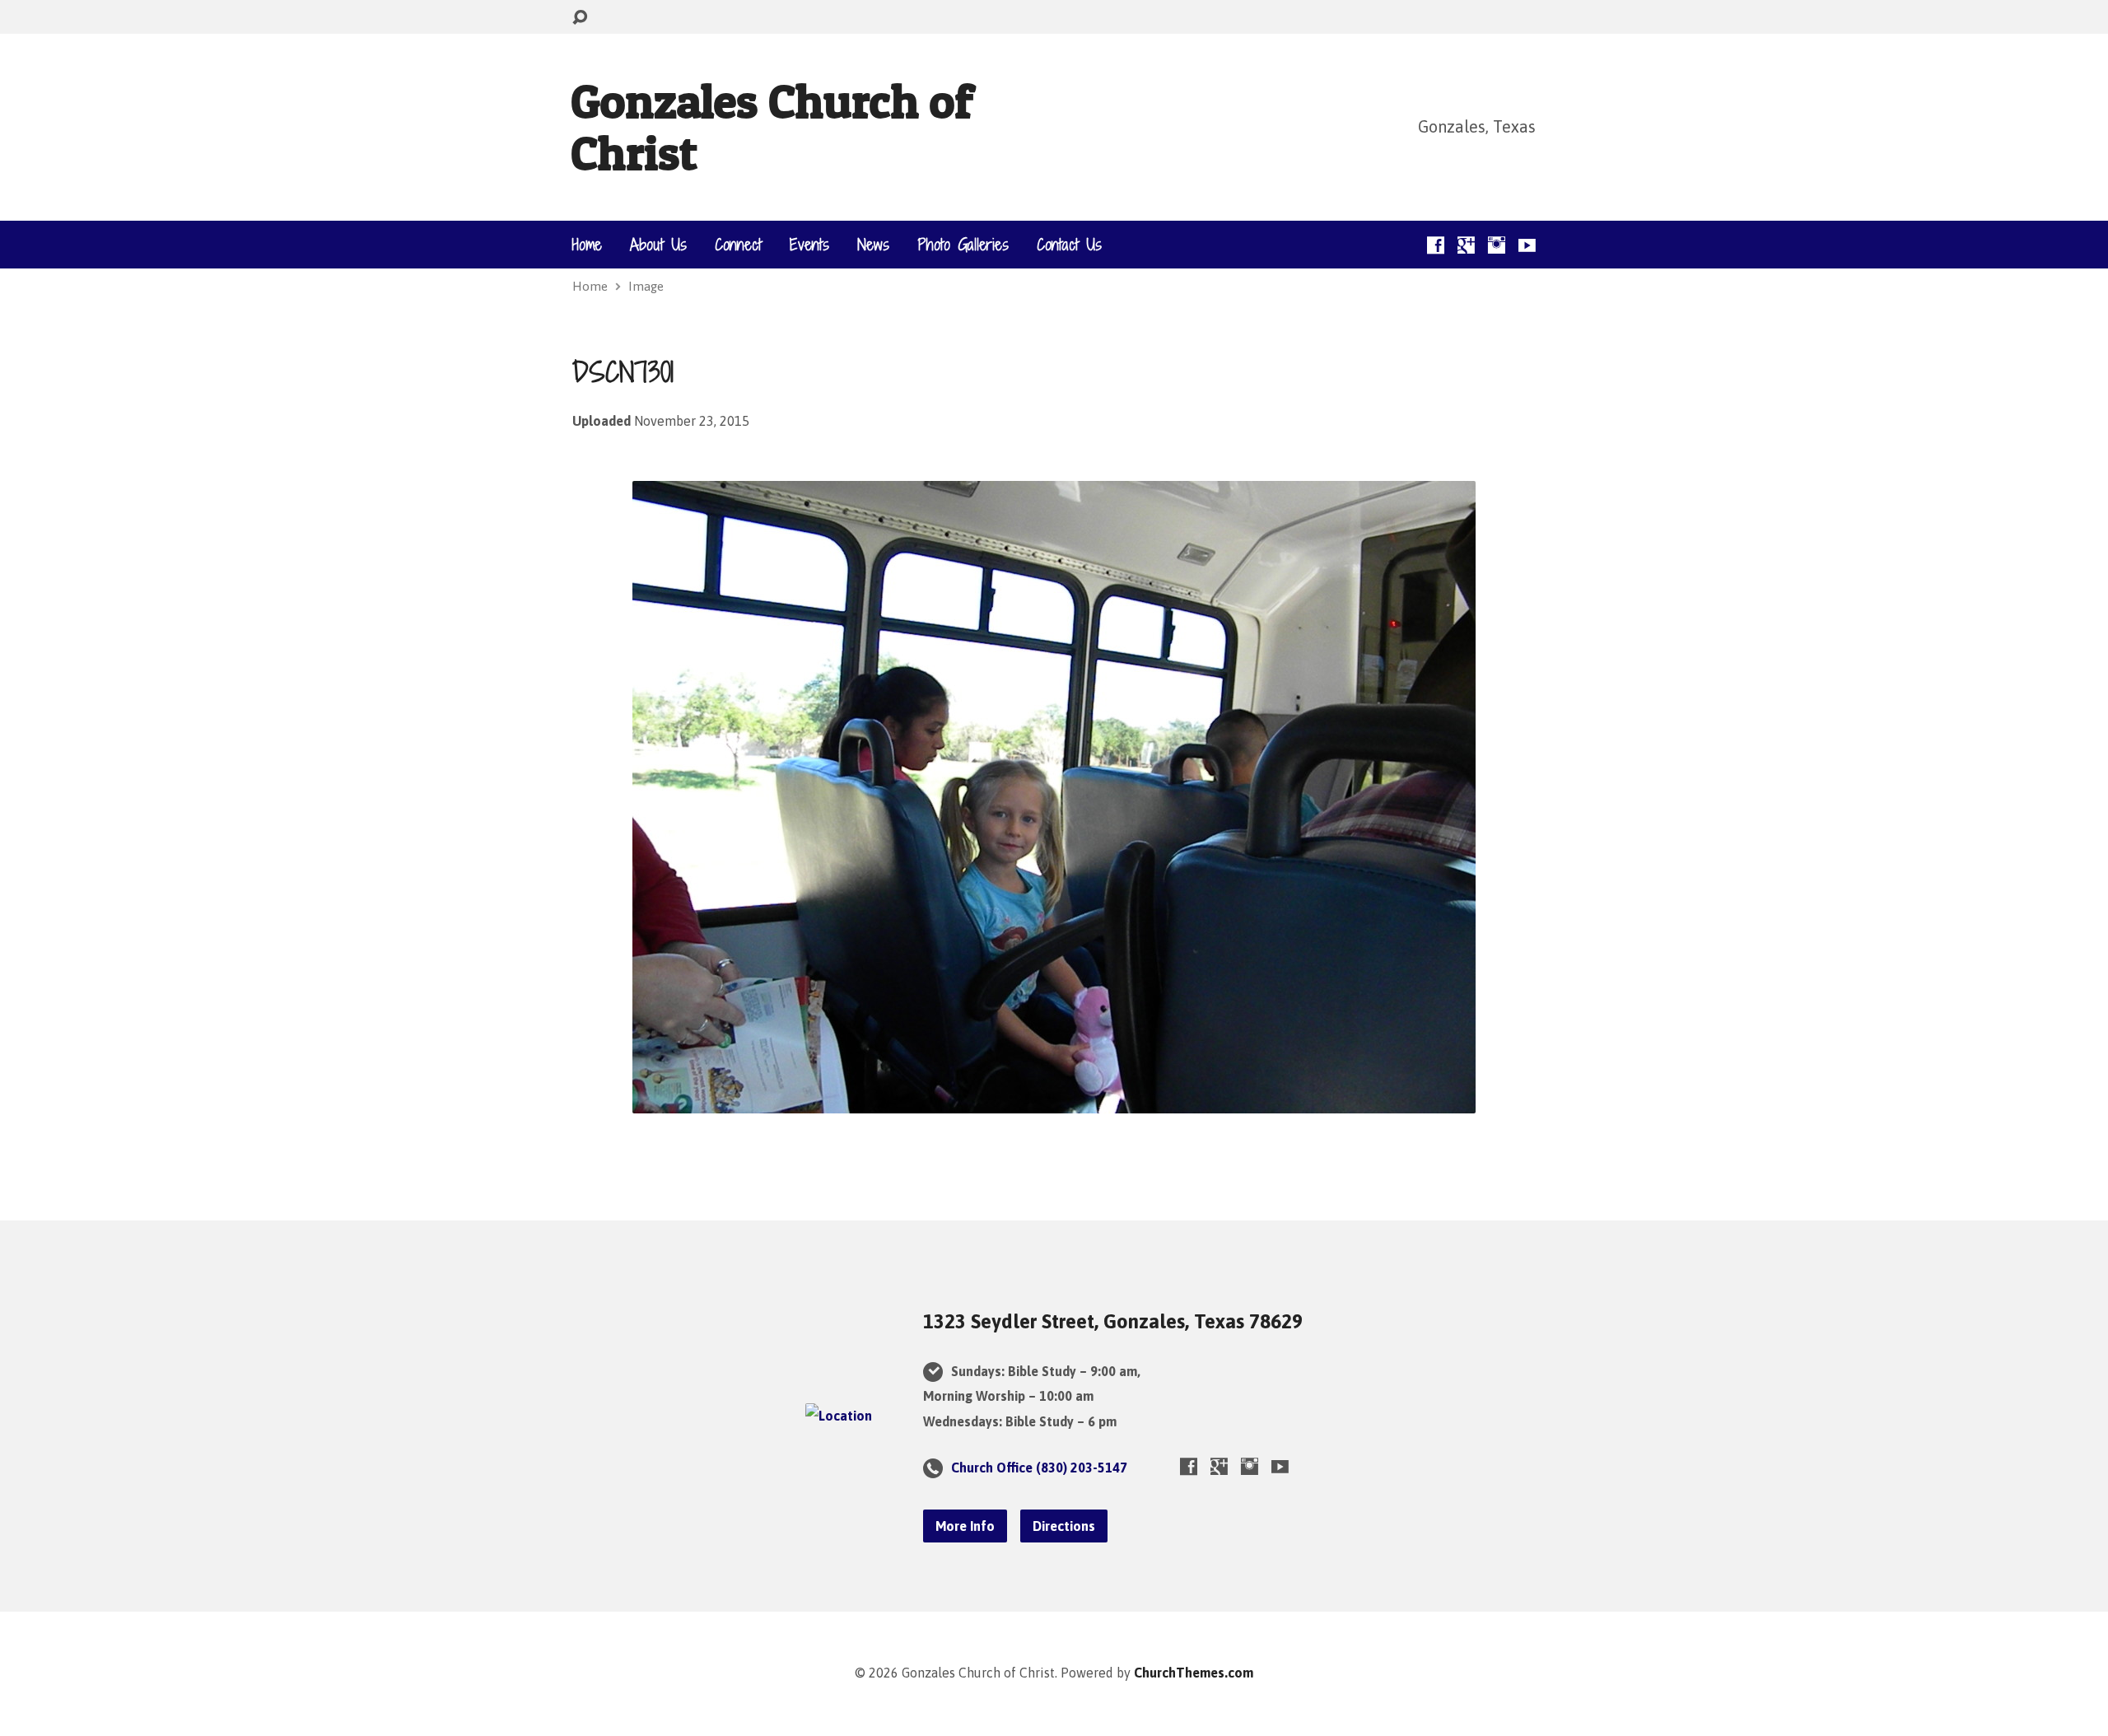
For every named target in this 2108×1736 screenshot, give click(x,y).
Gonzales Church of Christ (772, 126)
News (873, 245)
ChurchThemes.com (1194, 1673)
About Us (658, 245)
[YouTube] (1527, 245)
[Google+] (1466, 245)
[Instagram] (1497, 245)
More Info (965, 1526)
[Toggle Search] (580, 18)
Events (809, 245)
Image (646, 286)
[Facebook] (1436, 245)
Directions (1064, 1526)
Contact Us (1069, 245)
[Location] (839, 1416)
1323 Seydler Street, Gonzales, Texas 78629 (1113, 1321)
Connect (738, 245)
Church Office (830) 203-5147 (1039, 1468)
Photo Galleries (963, 245)
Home (587, 245)
